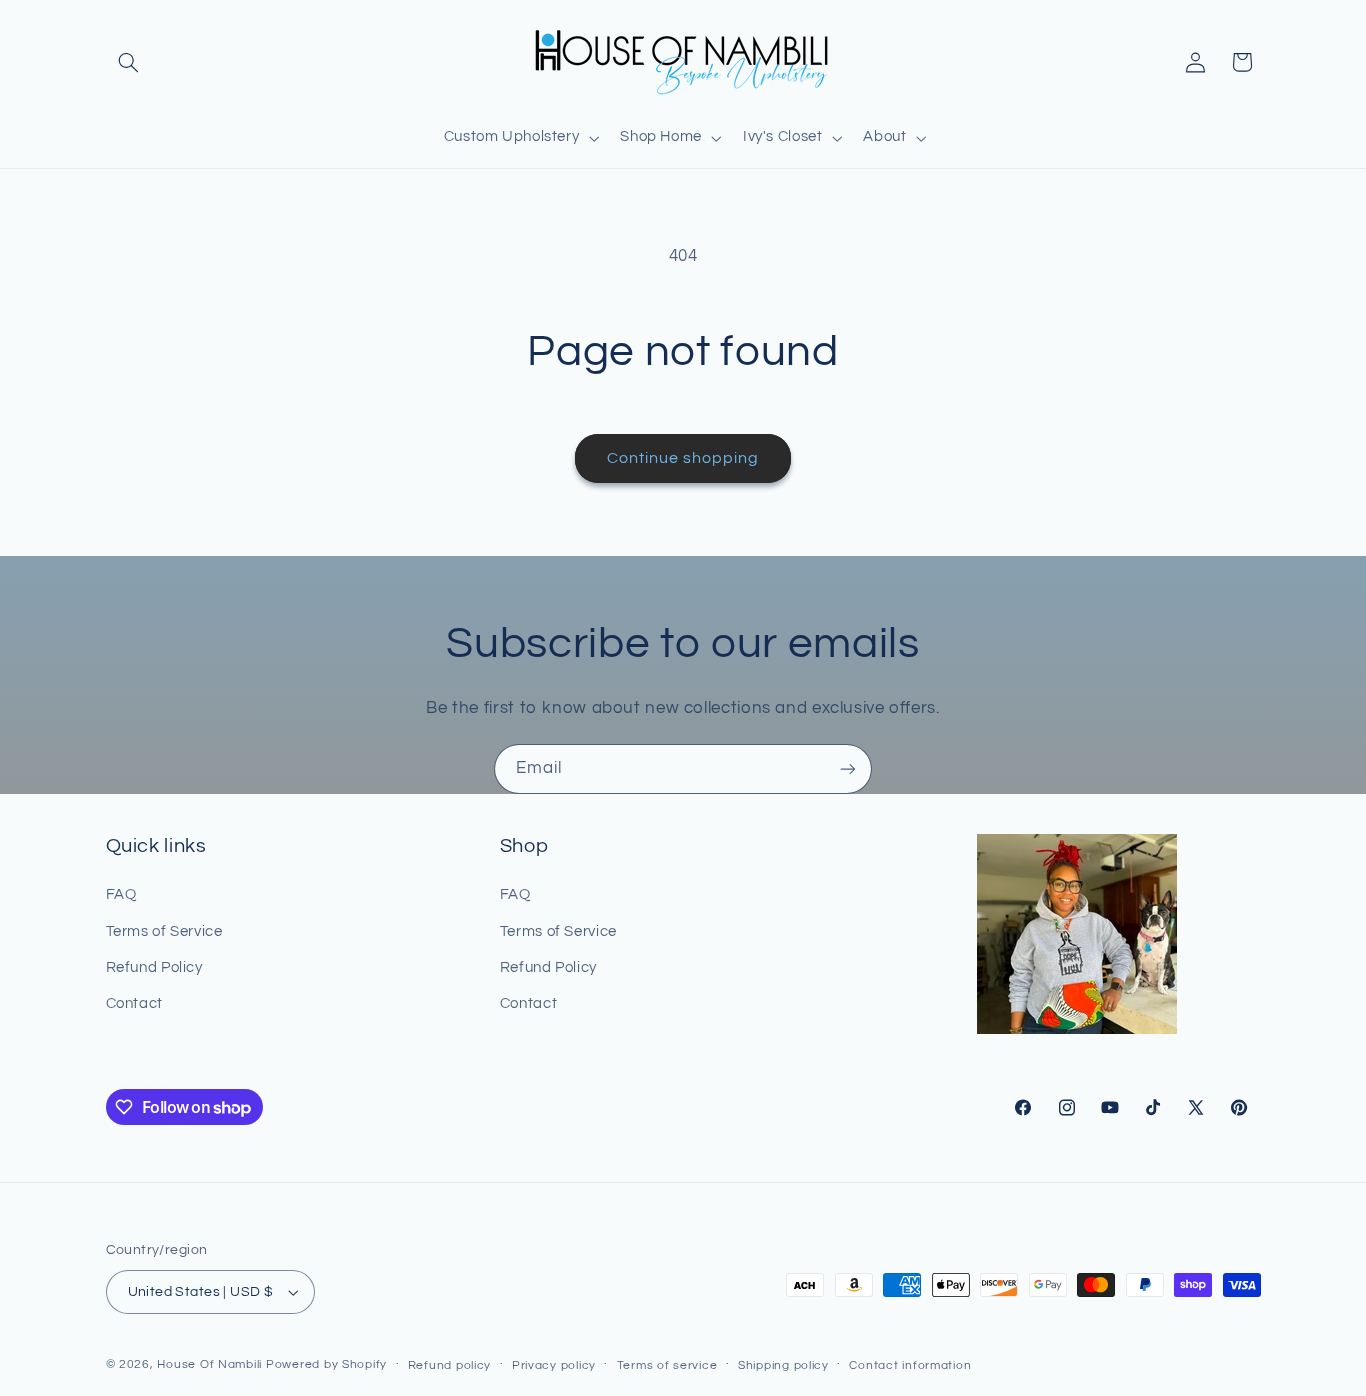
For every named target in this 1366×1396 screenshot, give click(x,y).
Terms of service (667, 1365)
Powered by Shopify (326, 1364)
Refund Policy (154, 967)
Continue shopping (683, 458)
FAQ (121, 894)
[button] (129, 62)
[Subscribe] (848, 768)
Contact (134, 1003)
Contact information (910, 1365)
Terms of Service (164, 931)
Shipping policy (783, 1365)
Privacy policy (554, 1365)
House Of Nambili (209, 1364)
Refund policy (450, 1365)
